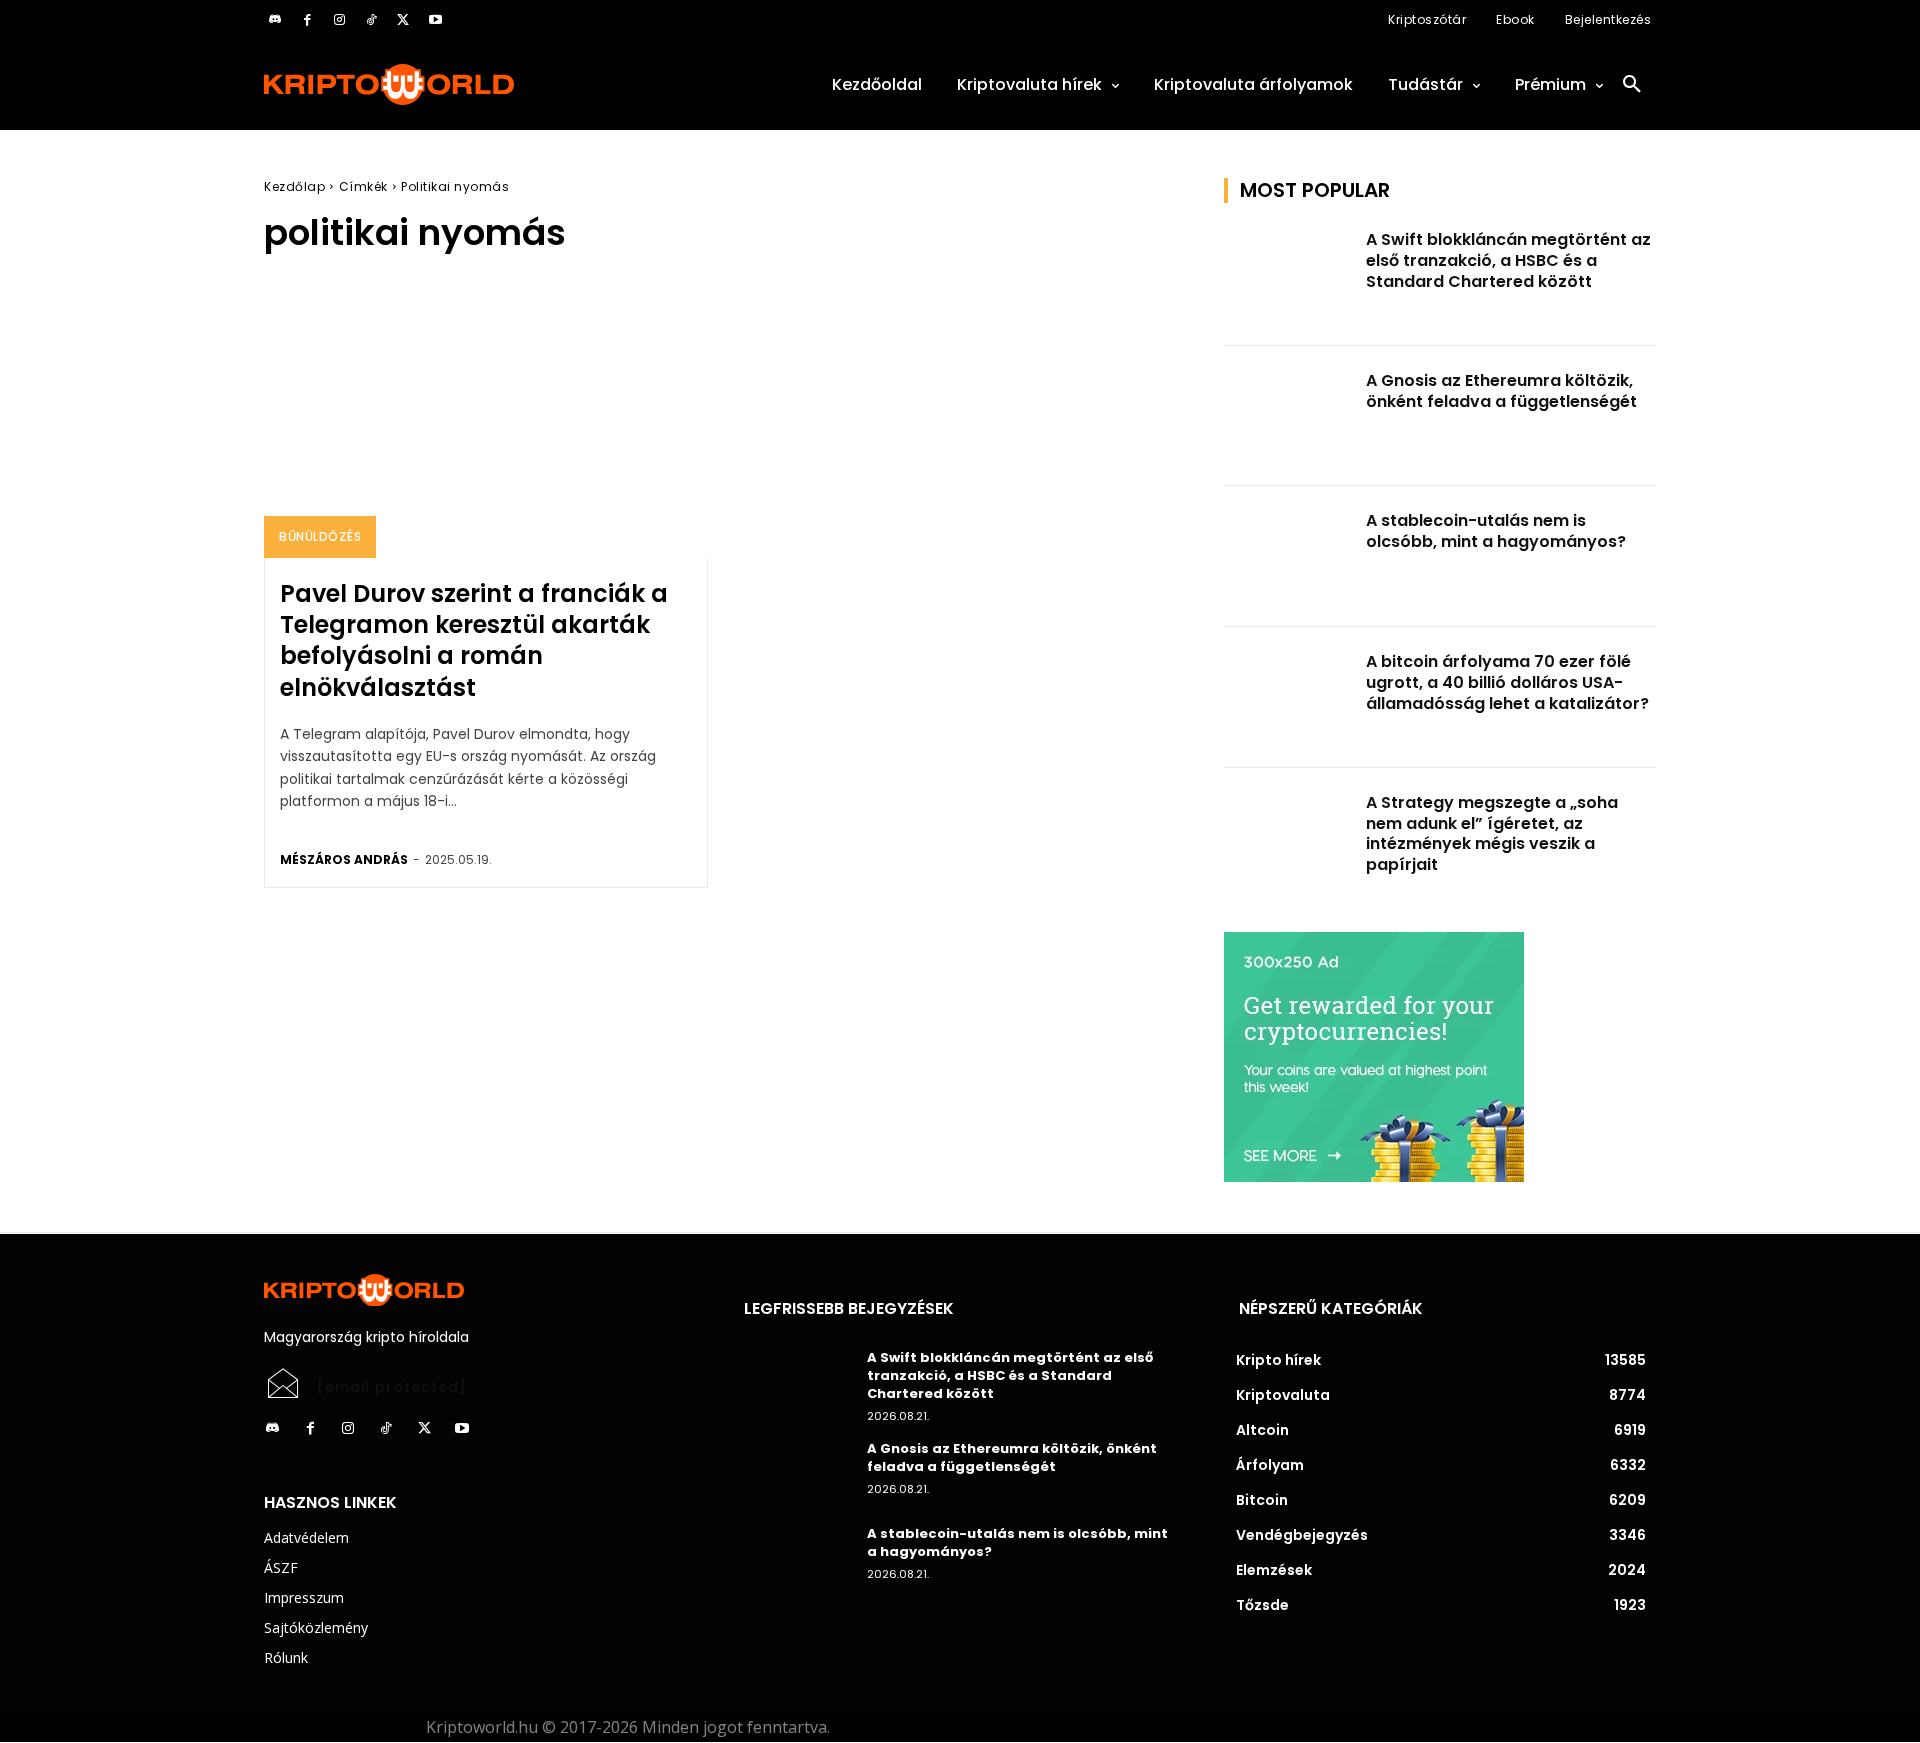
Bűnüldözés (320, 536)
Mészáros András (344, 859)
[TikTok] (371, 20)
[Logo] (480, 84)
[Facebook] (307, 20)
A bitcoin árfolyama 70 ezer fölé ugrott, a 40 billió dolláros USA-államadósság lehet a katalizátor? (1507, 682)
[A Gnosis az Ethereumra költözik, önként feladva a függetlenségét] (1289, 416)
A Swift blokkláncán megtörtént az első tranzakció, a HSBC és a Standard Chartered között (1508, 260)
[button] (1632, 85)
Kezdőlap (294, 186)
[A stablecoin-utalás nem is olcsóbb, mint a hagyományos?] (1289, 556)
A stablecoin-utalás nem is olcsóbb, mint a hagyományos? (1496, 531)
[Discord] (275, 20)
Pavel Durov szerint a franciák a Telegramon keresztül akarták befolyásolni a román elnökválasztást (474, 640)
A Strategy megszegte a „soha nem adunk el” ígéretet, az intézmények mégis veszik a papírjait (1492, 833)
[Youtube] (435, 20)
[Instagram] (339, 20)
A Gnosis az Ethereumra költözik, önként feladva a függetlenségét (1501, 391)
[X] (403, 20)
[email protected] (392, 1387)
